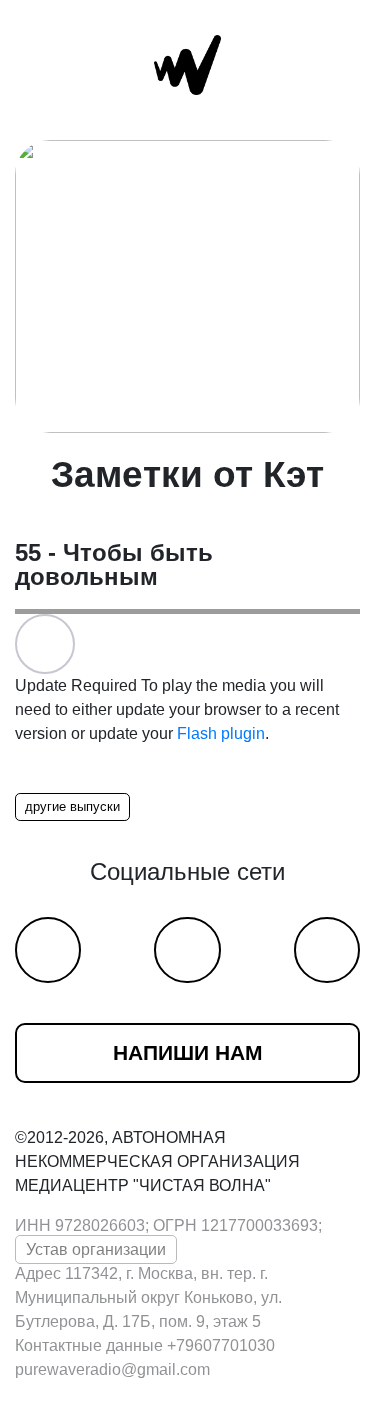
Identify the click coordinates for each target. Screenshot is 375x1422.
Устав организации (96, 1249)
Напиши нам (188, 1052)
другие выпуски (72, 806)
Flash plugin (221, 733)
